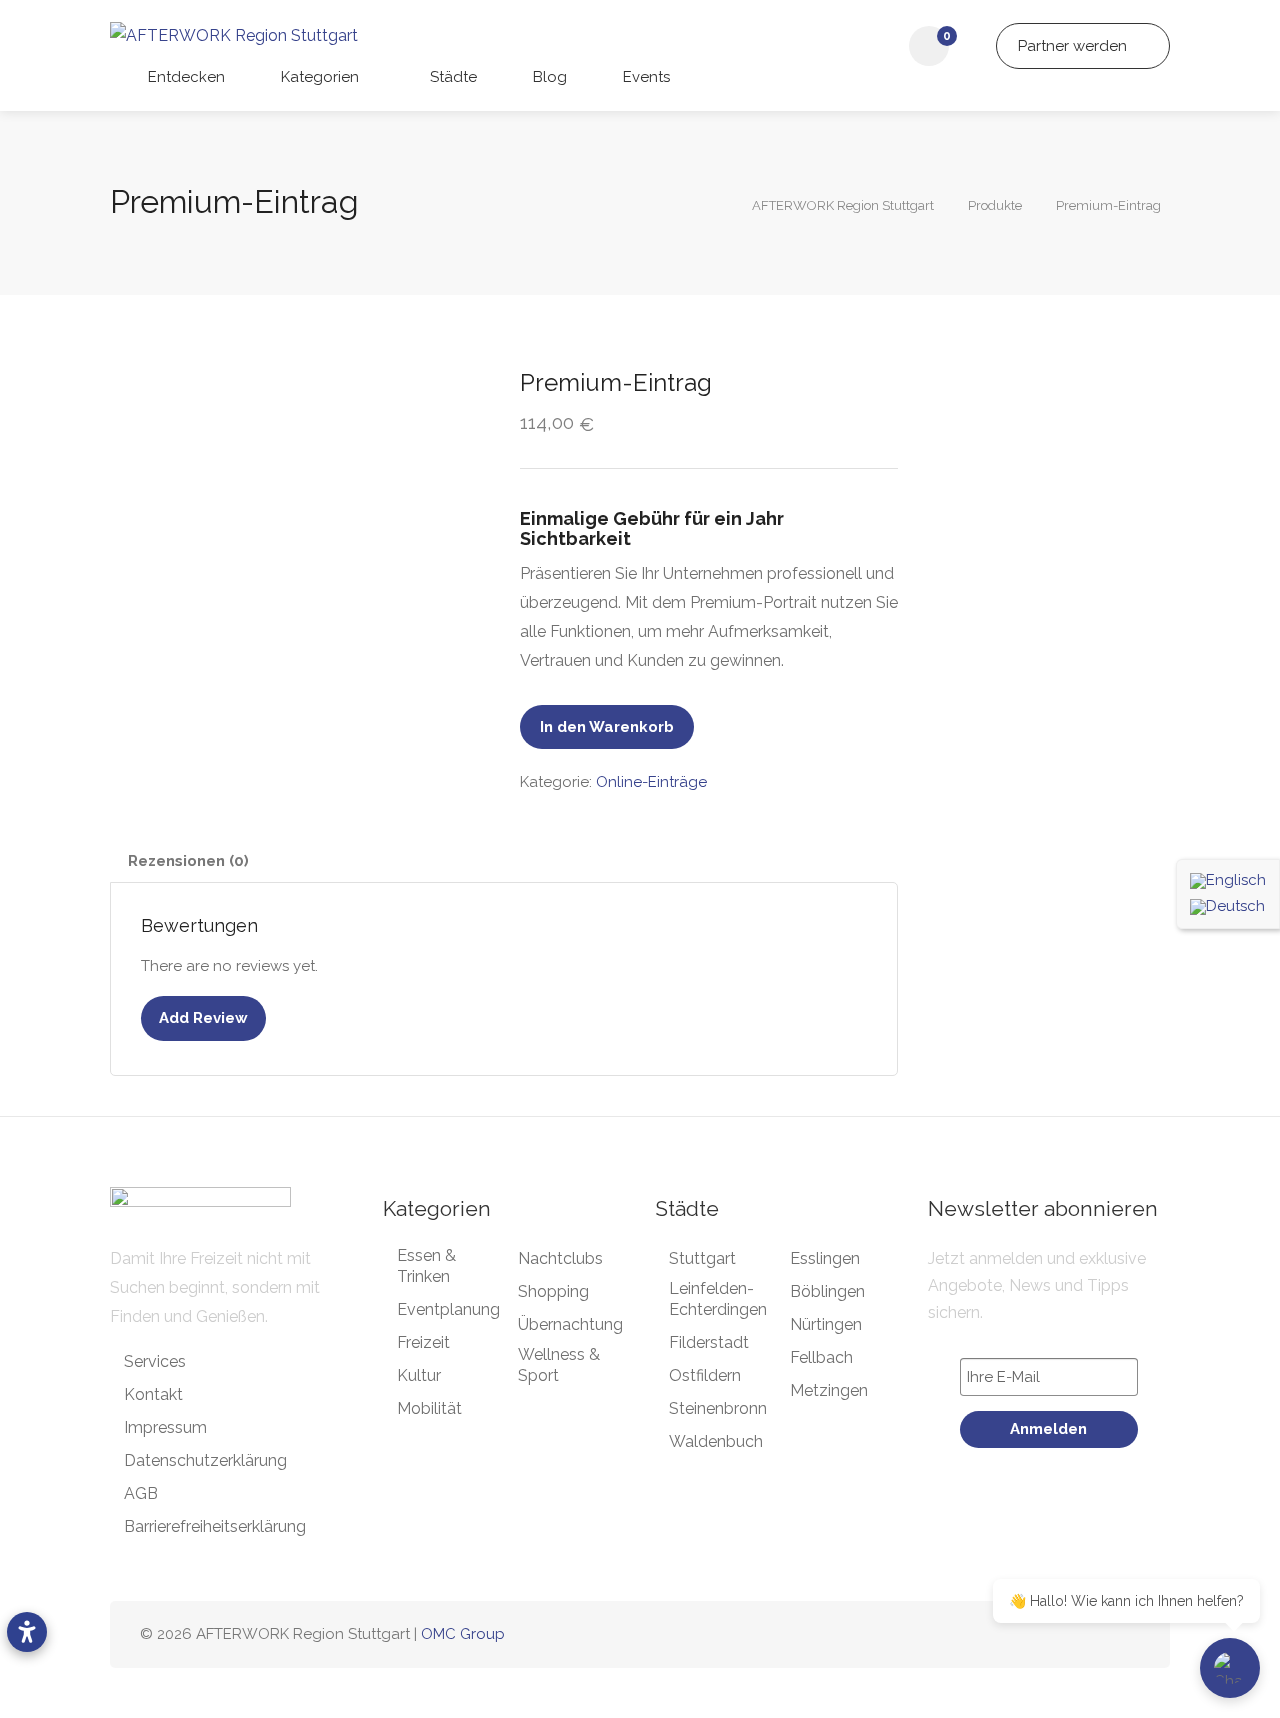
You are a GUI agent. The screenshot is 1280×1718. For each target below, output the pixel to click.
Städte (451, 77)
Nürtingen (826, 1324)
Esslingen (825, 1258)
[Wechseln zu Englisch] (1228, 881)
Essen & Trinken (426, 1266)
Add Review (203, 1018)
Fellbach (821, 1357)
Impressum (165, 1427)
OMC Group (463, 1634)
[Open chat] (1230, 1668)
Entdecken (184, 77)
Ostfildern (705, 1375)
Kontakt (153, 1394)
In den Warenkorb (607, 727)
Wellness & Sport (559, 1365)
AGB (141, 1493)
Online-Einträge (651, 782)
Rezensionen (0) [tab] (188, 861)
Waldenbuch (716, 1441)
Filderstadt (709, 1342)
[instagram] (1061, 1634)
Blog (548, 77)
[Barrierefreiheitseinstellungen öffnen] (27, 1632)
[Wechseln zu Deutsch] (1228, 907)
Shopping (553, 1291)
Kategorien (318, 77)
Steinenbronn (718, 1408)
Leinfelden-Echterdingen (718, 1299)
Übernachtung (570, 1324)
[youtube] (1127, 1634)
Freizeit (423, 1342)
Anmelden (1048, 1429)
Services (155, 1361)
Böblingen (827, 1291)
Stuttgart (702, 1258)
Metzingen (829, 1390)
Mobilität (429, 1408)
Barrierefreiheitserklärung (215, 1526)
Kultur (419, 1375)
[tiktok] (1094, 1634)
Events (644, 77)
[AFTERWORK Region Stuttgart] (234, 34)
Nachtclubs (560, 1258)
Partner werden (1074, 46)
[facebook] (1028, 1634)
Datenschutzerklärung (205, 1460)
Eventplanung (448, 1309)
